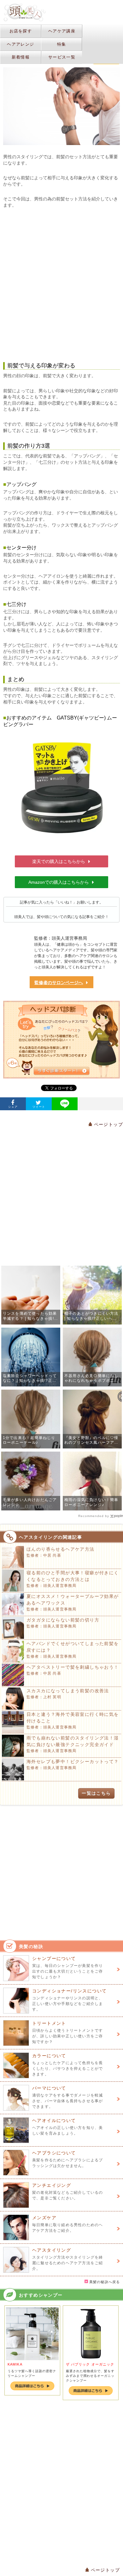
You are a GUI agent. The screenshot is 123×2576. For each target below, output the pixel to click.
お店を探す (21, 31)
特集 (62, 44)
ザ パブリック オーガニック (90, 2364)
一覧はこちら (96, 1793)
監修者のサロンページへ (59, 983)
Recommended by (94, 1516)
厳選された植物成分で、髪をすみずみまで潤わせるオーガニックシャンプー (90, 2376)
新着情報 (21, 57)
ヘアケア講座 (62, 31)
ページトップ (108, 1124)
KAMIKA (15, 2364)
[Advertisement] (61, 285)
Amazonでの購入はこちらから (59, 882)
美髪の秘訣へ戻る (104, 2282)
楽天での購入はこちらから (59, 861)
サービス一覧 (62, 57)
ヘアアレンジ (20, 44)
